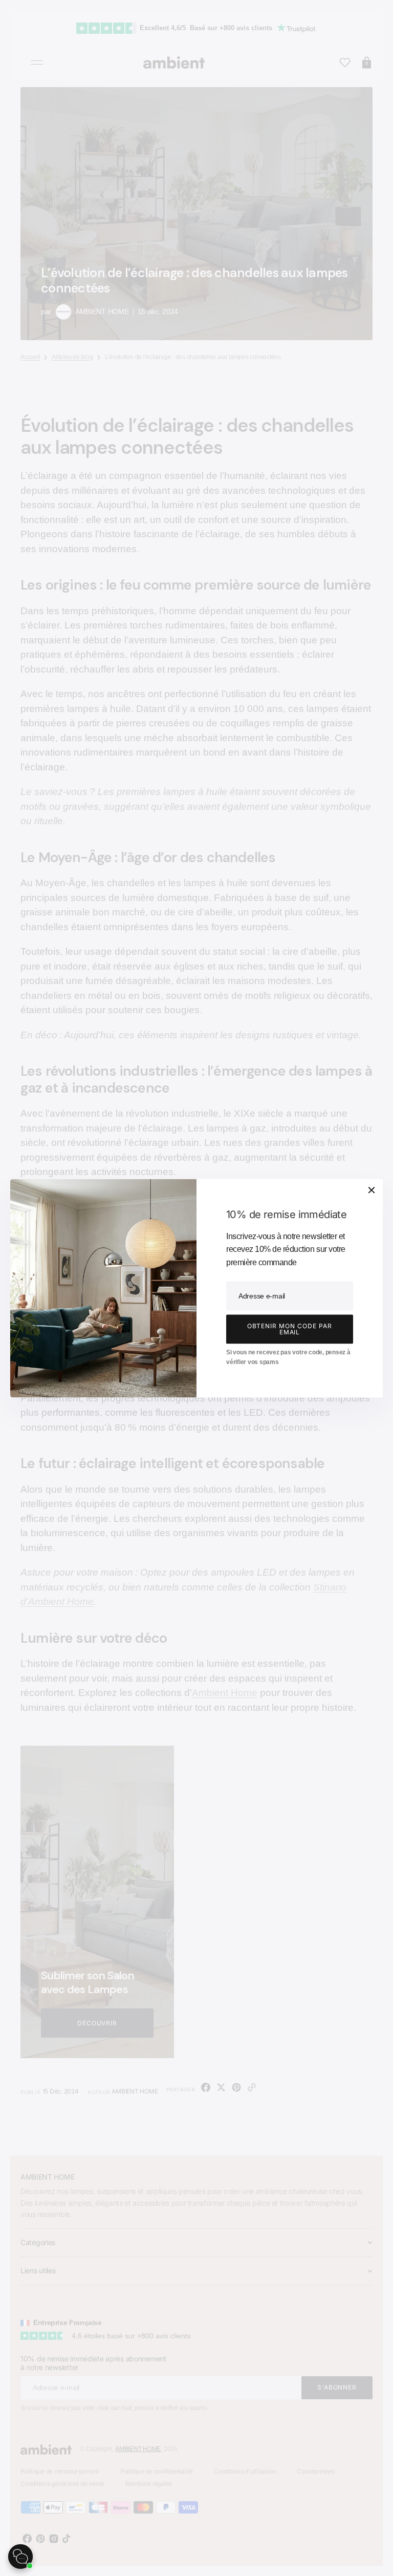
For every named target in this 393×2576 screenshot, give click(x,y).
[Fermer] (372, 1190)
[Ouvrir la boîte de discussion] (20, 2557)
